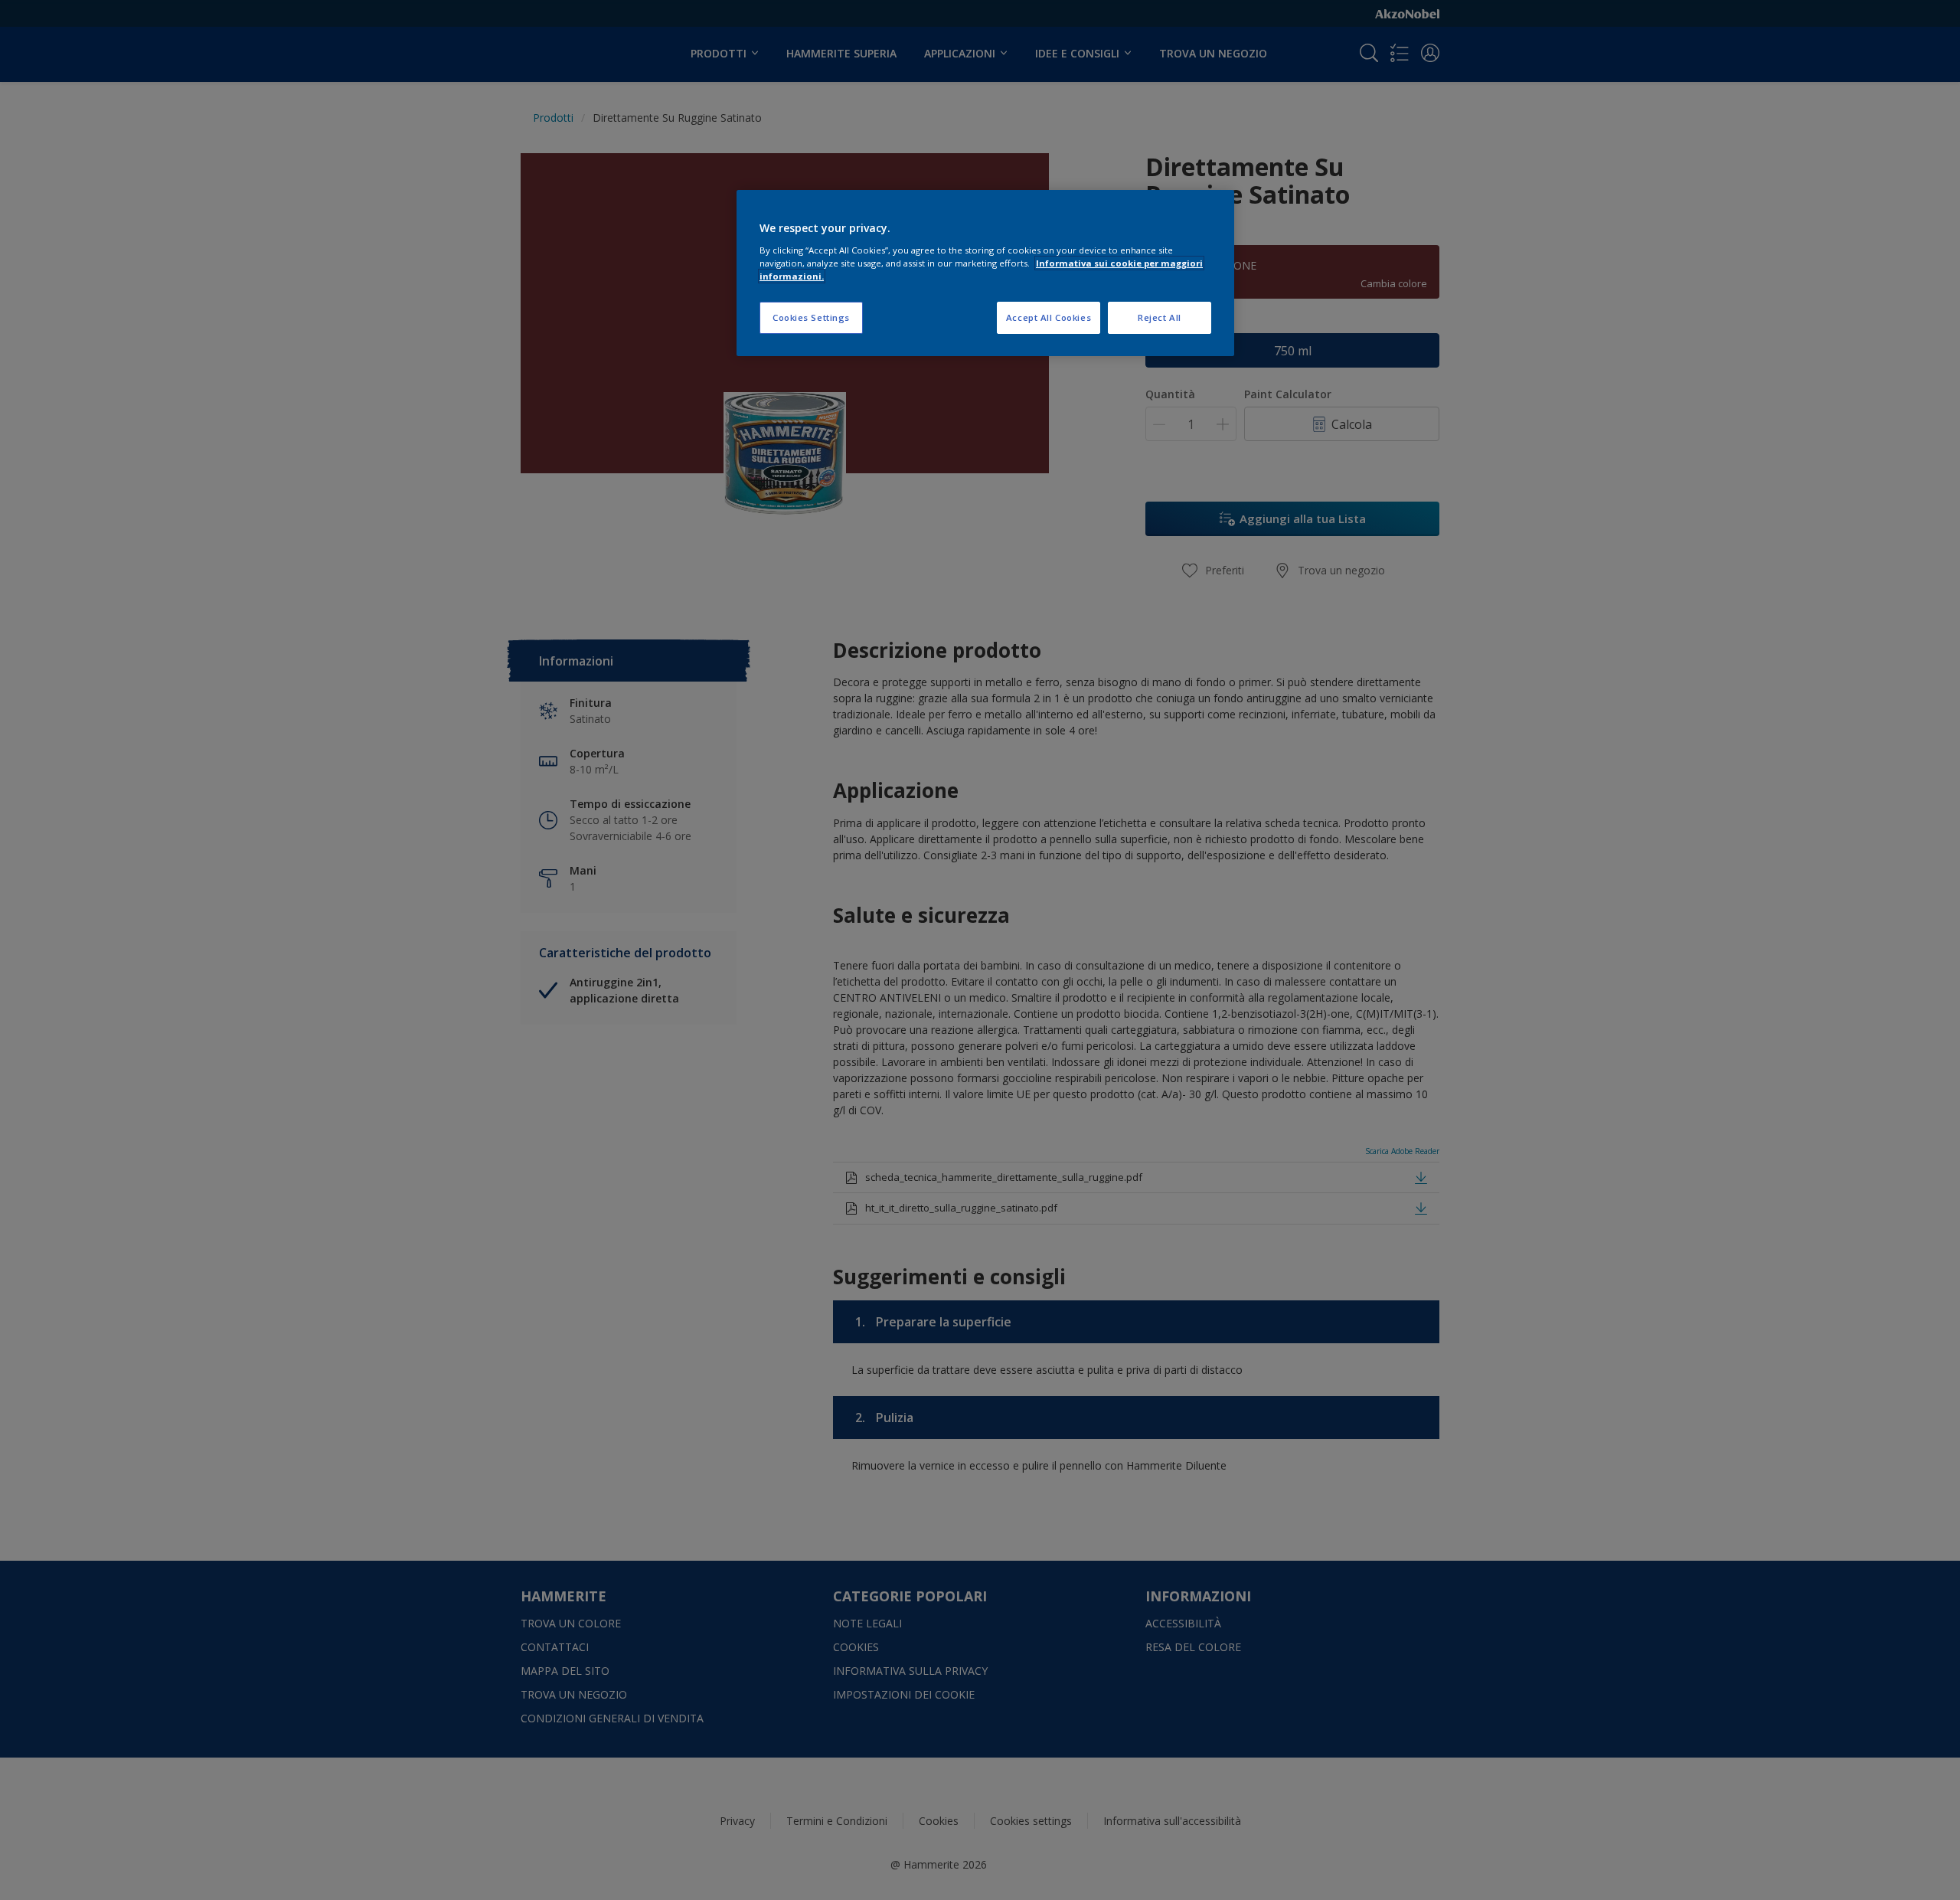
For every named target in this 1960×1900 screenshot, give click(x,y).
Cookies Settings (811, 317)
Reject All (1160, 317)
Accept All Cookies (1049, 317)
